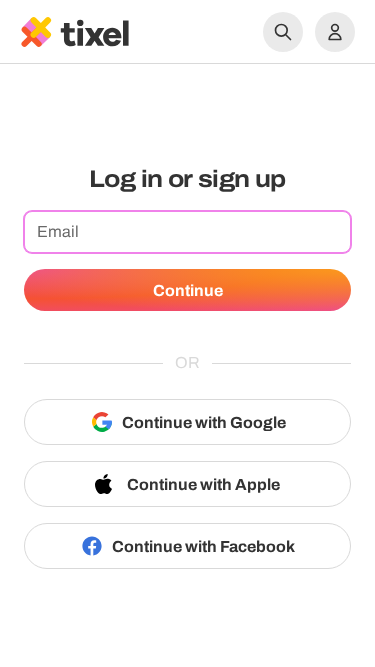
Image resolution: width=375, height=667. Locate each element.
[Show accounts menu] (335, 32)
